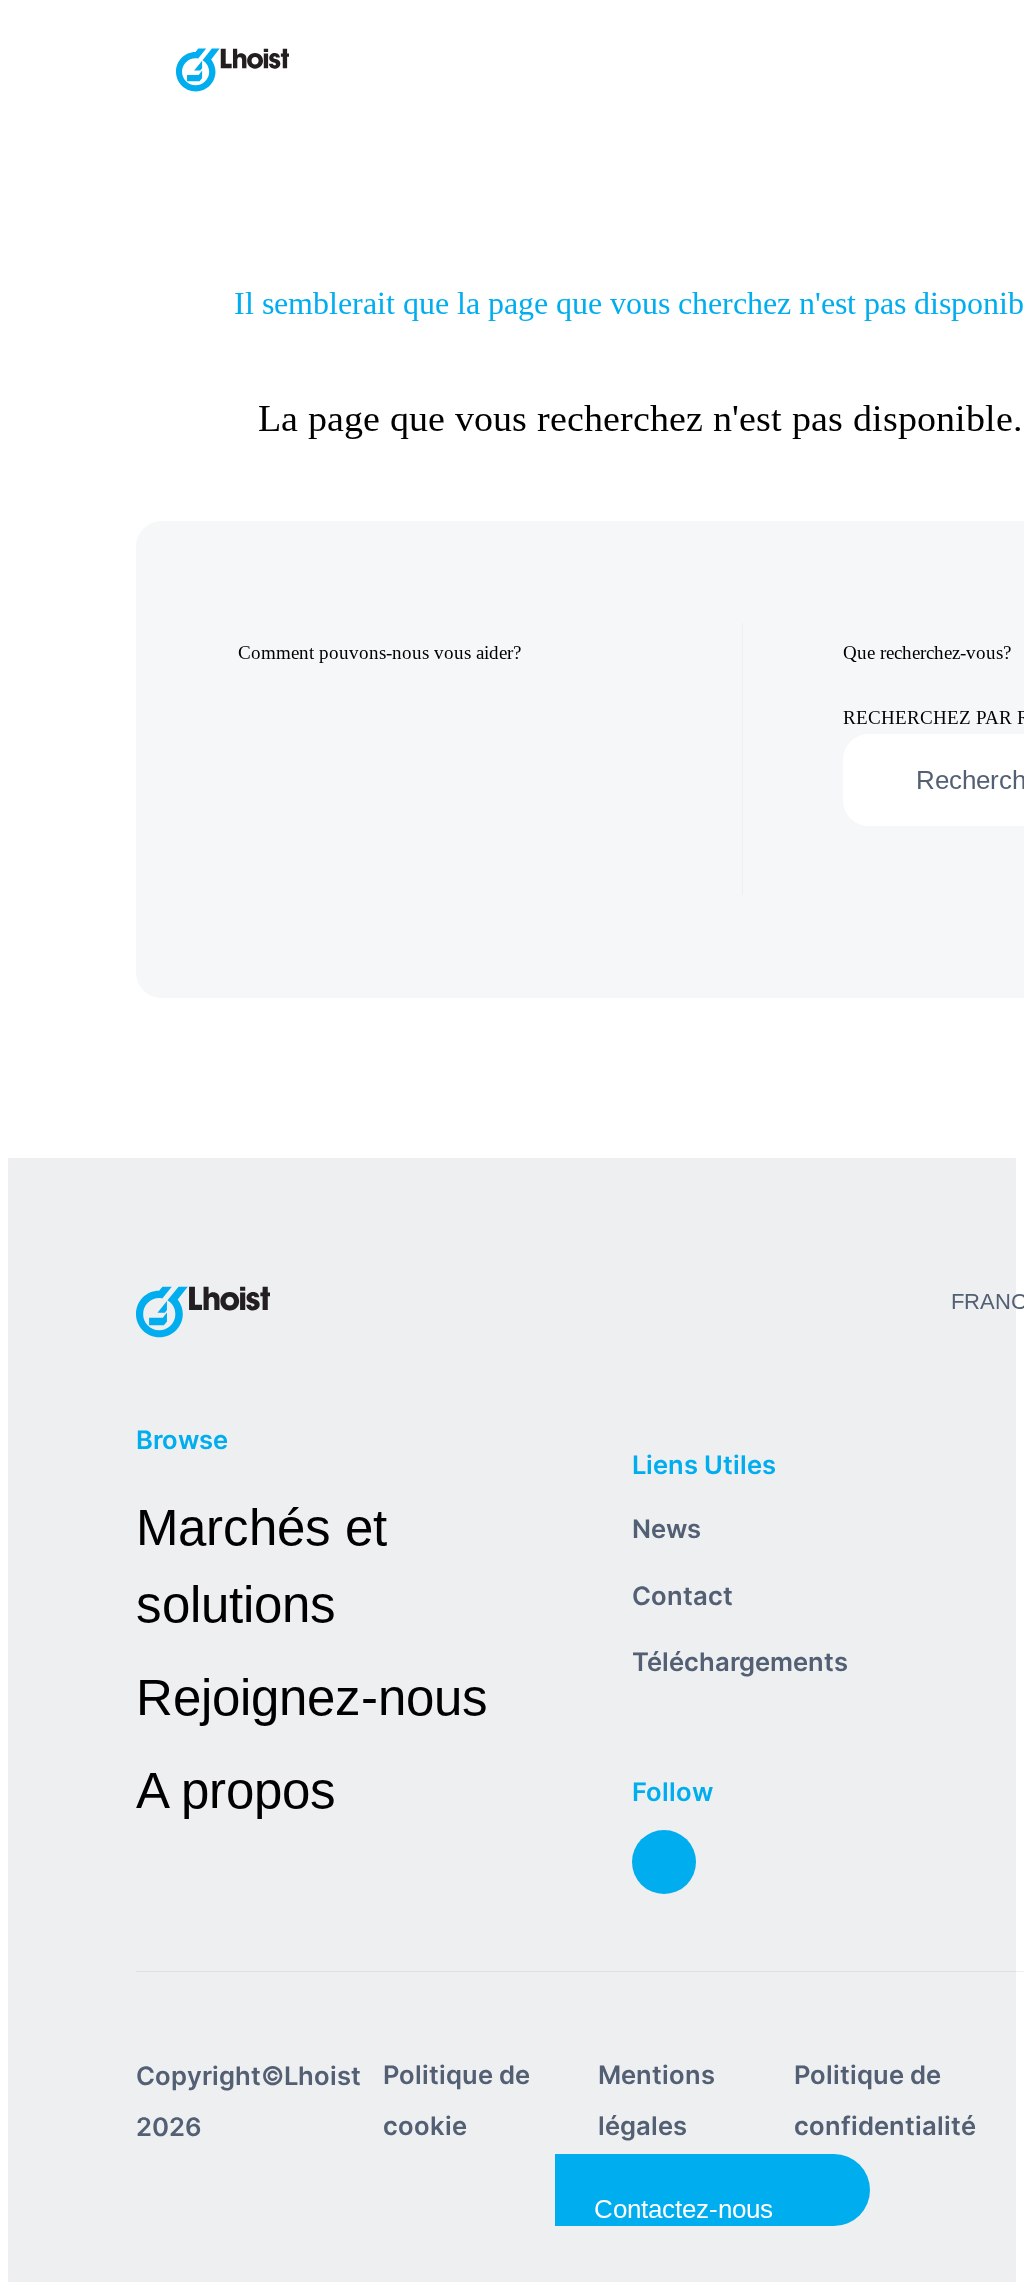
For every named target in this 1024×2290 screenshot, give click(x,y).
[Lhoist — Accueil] (232, 72)
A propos (236, 1790)
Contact (682, 1595)
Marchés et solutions (261, 1566)
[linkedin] (664, 1862)
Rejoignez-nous (312, 1697)
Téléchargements (740, 1661)
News (666, 1528)
